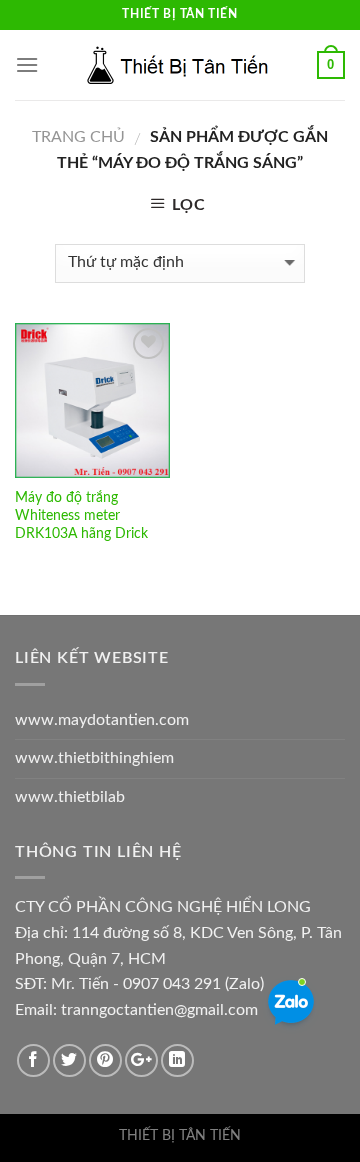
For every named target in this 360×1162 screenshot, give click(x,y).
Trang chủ (78, 137)
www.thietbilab (70, 797)
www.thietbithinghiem (94, 758)
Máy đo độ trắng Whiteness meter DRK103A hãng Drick (81, 515)
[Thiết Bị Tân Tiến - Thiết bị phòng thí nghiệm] (180, 65)
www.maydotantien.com (102, 720)
